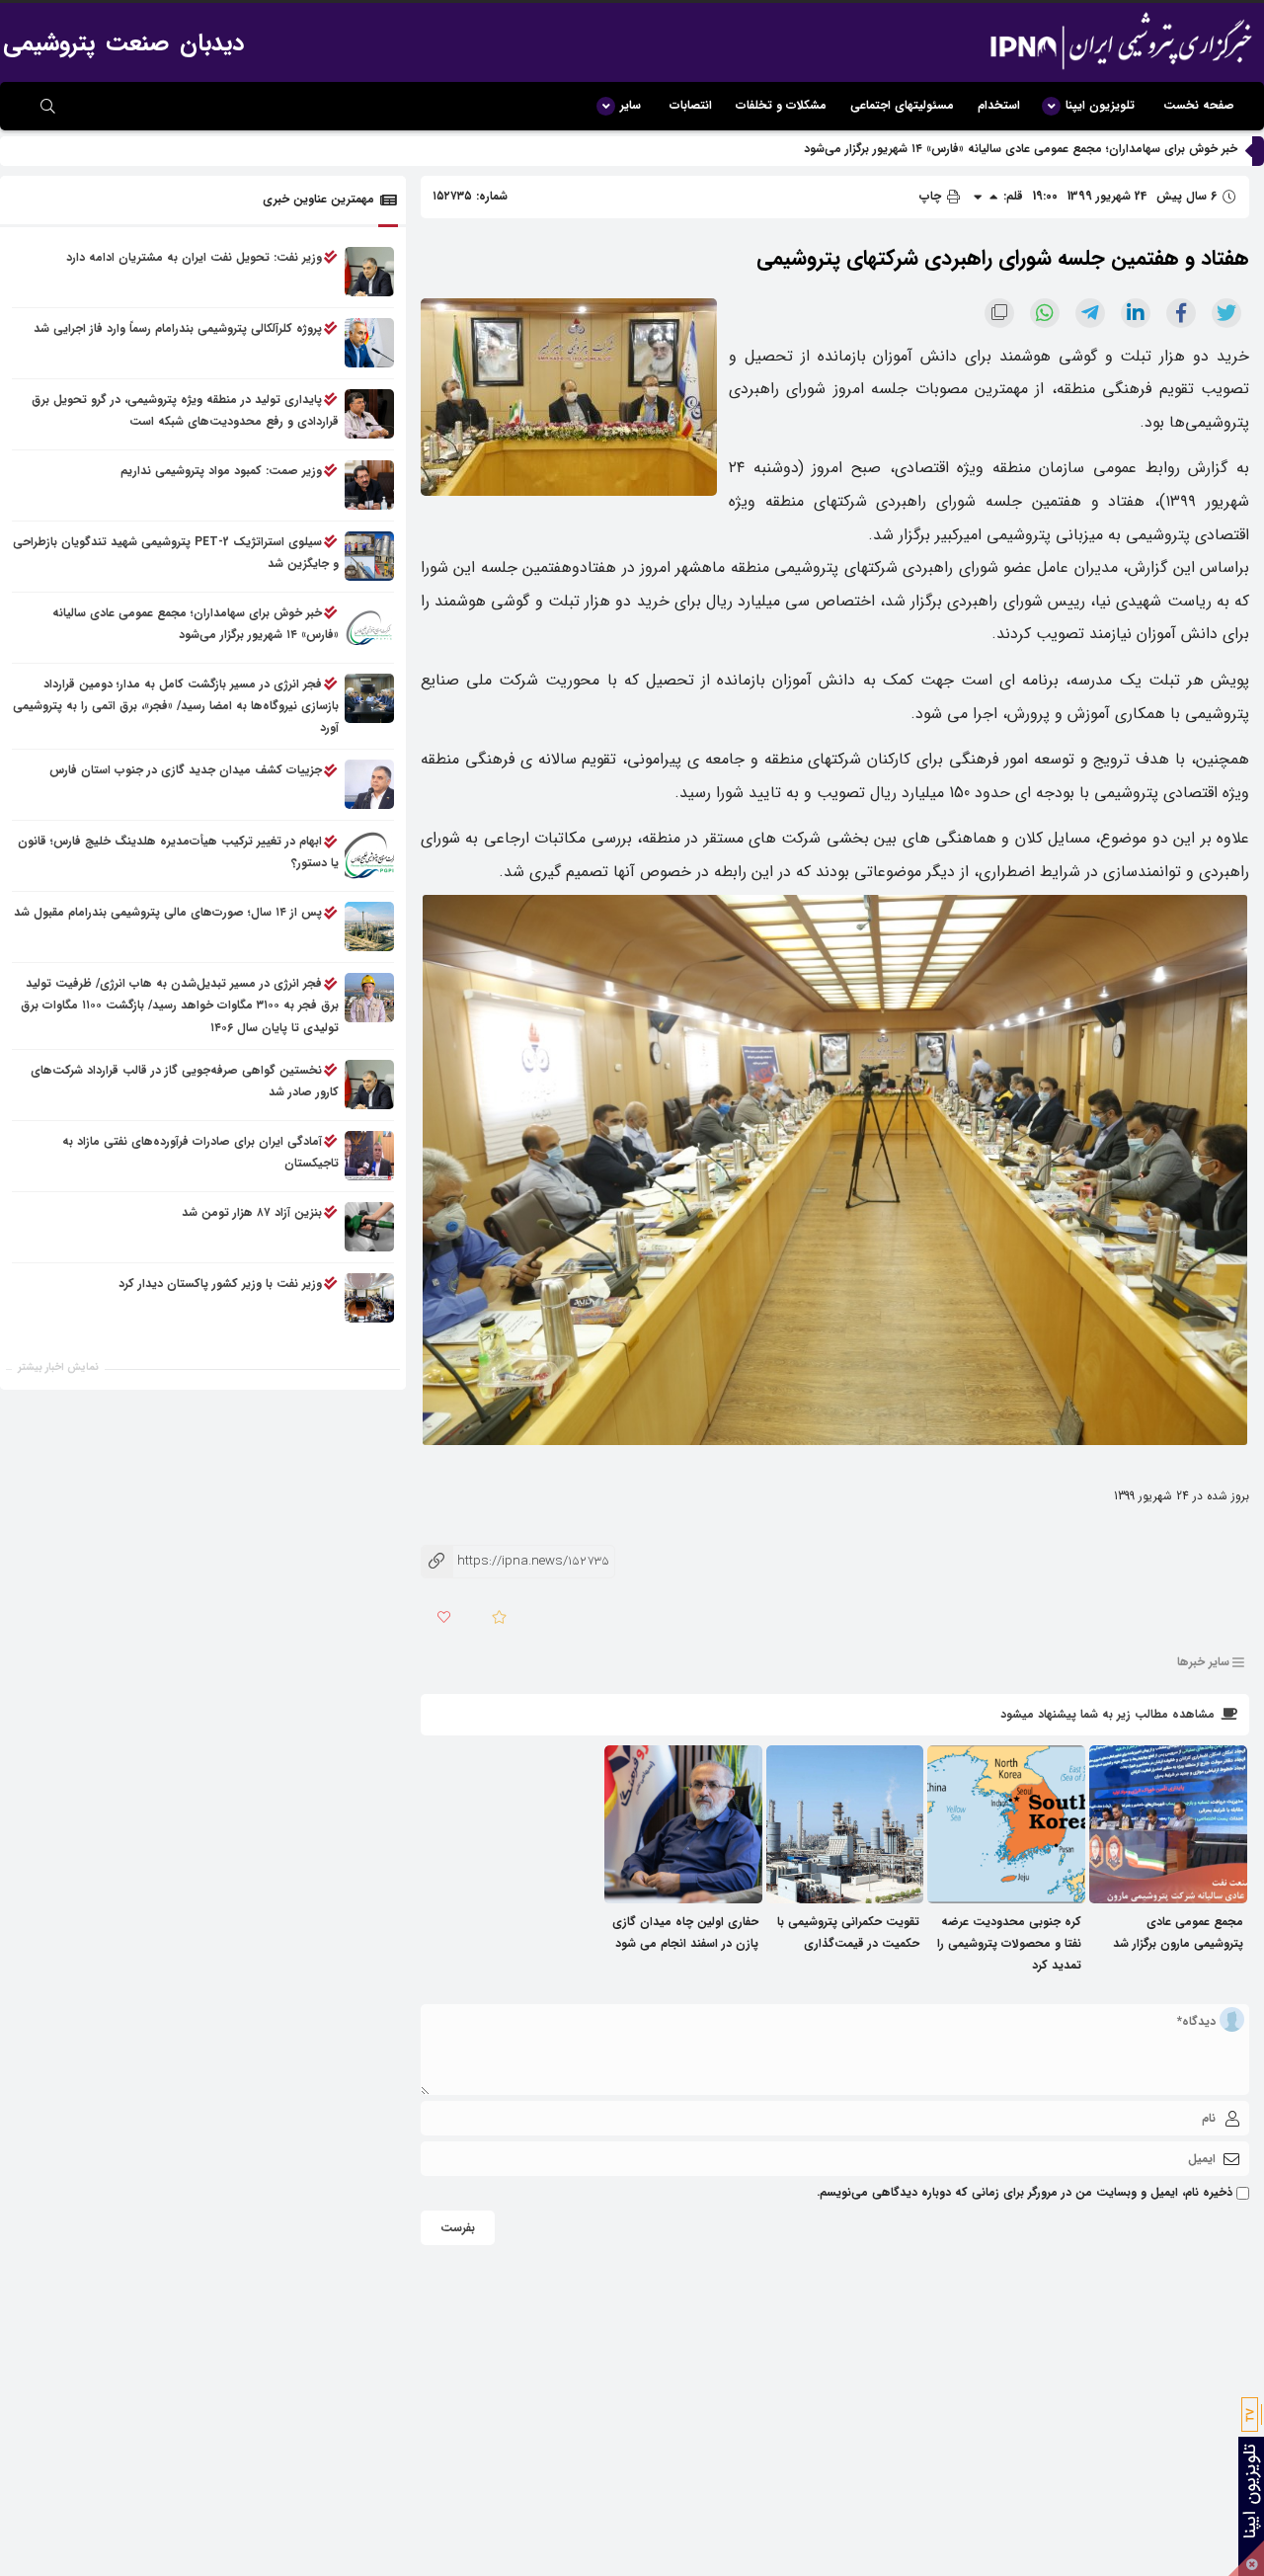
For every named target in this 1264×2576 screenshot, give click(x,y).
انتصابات (691, 105)
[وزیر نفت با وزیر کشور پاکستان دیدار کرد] (369, 1298)
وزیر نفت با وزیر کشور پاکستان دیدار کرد (220, 1284)
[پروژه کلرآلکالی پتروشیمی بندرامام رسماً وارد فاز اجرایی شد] (369, 343)
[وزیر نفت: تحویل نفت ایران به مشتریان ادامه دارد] (369, 272)
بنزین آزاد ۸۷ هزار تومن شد (252, 1212)
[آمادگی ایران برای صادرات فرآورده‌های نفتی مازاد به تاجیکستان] (369, 1156)
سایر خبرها (1203, 1662)
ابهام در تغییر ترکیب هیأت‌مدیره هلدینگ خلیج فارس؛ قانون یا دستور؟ (178, 853)
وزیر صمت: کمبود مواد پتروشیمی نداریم (221, 471)
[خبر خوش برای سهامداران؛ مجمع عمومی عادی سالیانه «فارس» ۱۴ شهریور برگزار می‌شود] (369, 627)
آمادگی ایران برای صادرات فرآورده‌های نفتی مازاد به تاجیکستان (200, 1152)
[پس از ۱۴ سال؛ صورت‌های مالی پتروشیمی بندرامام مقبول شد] (369, 927)
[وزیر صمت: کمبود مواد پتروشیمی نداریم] (369, 485)
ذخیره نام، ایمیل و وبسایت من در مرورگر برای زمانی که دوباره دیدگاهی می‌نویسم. (1025, 2192)
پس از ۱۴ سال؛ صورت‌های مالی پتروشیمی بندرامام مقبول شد (168, 913)
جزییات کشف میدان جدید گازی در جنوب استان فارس (186, 771)
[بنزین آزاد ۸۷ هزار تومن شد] (369, 1227)
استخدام (999, 105)
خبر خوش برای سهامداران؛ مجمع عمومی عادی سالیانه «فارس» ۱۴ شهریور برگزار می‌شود (1021, 149)
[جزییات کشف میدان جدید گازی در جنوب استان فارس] (369, 785)
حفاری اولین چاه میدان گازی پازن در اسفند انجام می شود (685, 1932)
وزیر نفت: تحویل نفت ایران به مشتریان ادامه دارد (194, 257)
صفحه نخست (1199, 105)
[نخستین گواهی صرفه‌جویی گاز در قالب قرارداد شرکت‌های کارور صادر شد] (369, 1085)
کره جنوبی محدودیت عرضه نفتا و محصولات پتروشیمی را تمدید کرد (1009, 1943)
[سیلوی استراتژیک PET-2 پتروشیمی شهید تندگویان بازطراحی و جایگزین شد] (369, 556)
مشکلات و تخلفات (781, 105)
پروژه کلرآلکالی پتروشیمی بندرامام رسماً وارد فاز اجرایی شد (178, 328)
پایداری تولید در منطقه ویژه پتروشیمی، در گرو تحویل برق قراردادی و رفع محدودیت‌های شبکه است (185, 410)
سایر (631, 105)
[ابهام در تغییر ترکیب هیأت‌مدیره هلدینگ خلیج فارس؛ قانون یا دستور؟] (369, 856)
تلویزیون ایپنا (1100, 105)
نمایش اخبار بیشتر (58, 1368)
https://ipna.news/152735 (515, 1561)
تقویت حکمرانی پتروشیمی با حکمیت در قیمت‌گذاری (848, 1932)
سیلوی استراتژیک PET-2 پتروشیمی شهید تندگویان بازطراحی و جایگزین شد (176, 553)
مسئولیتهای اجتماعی (902, 105)
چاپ (932, 196)
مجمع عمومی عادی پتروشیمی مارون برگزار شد (1178, 1932)
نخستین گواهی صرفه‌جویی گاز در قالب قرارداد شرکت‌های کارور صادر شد (185, 1081)
